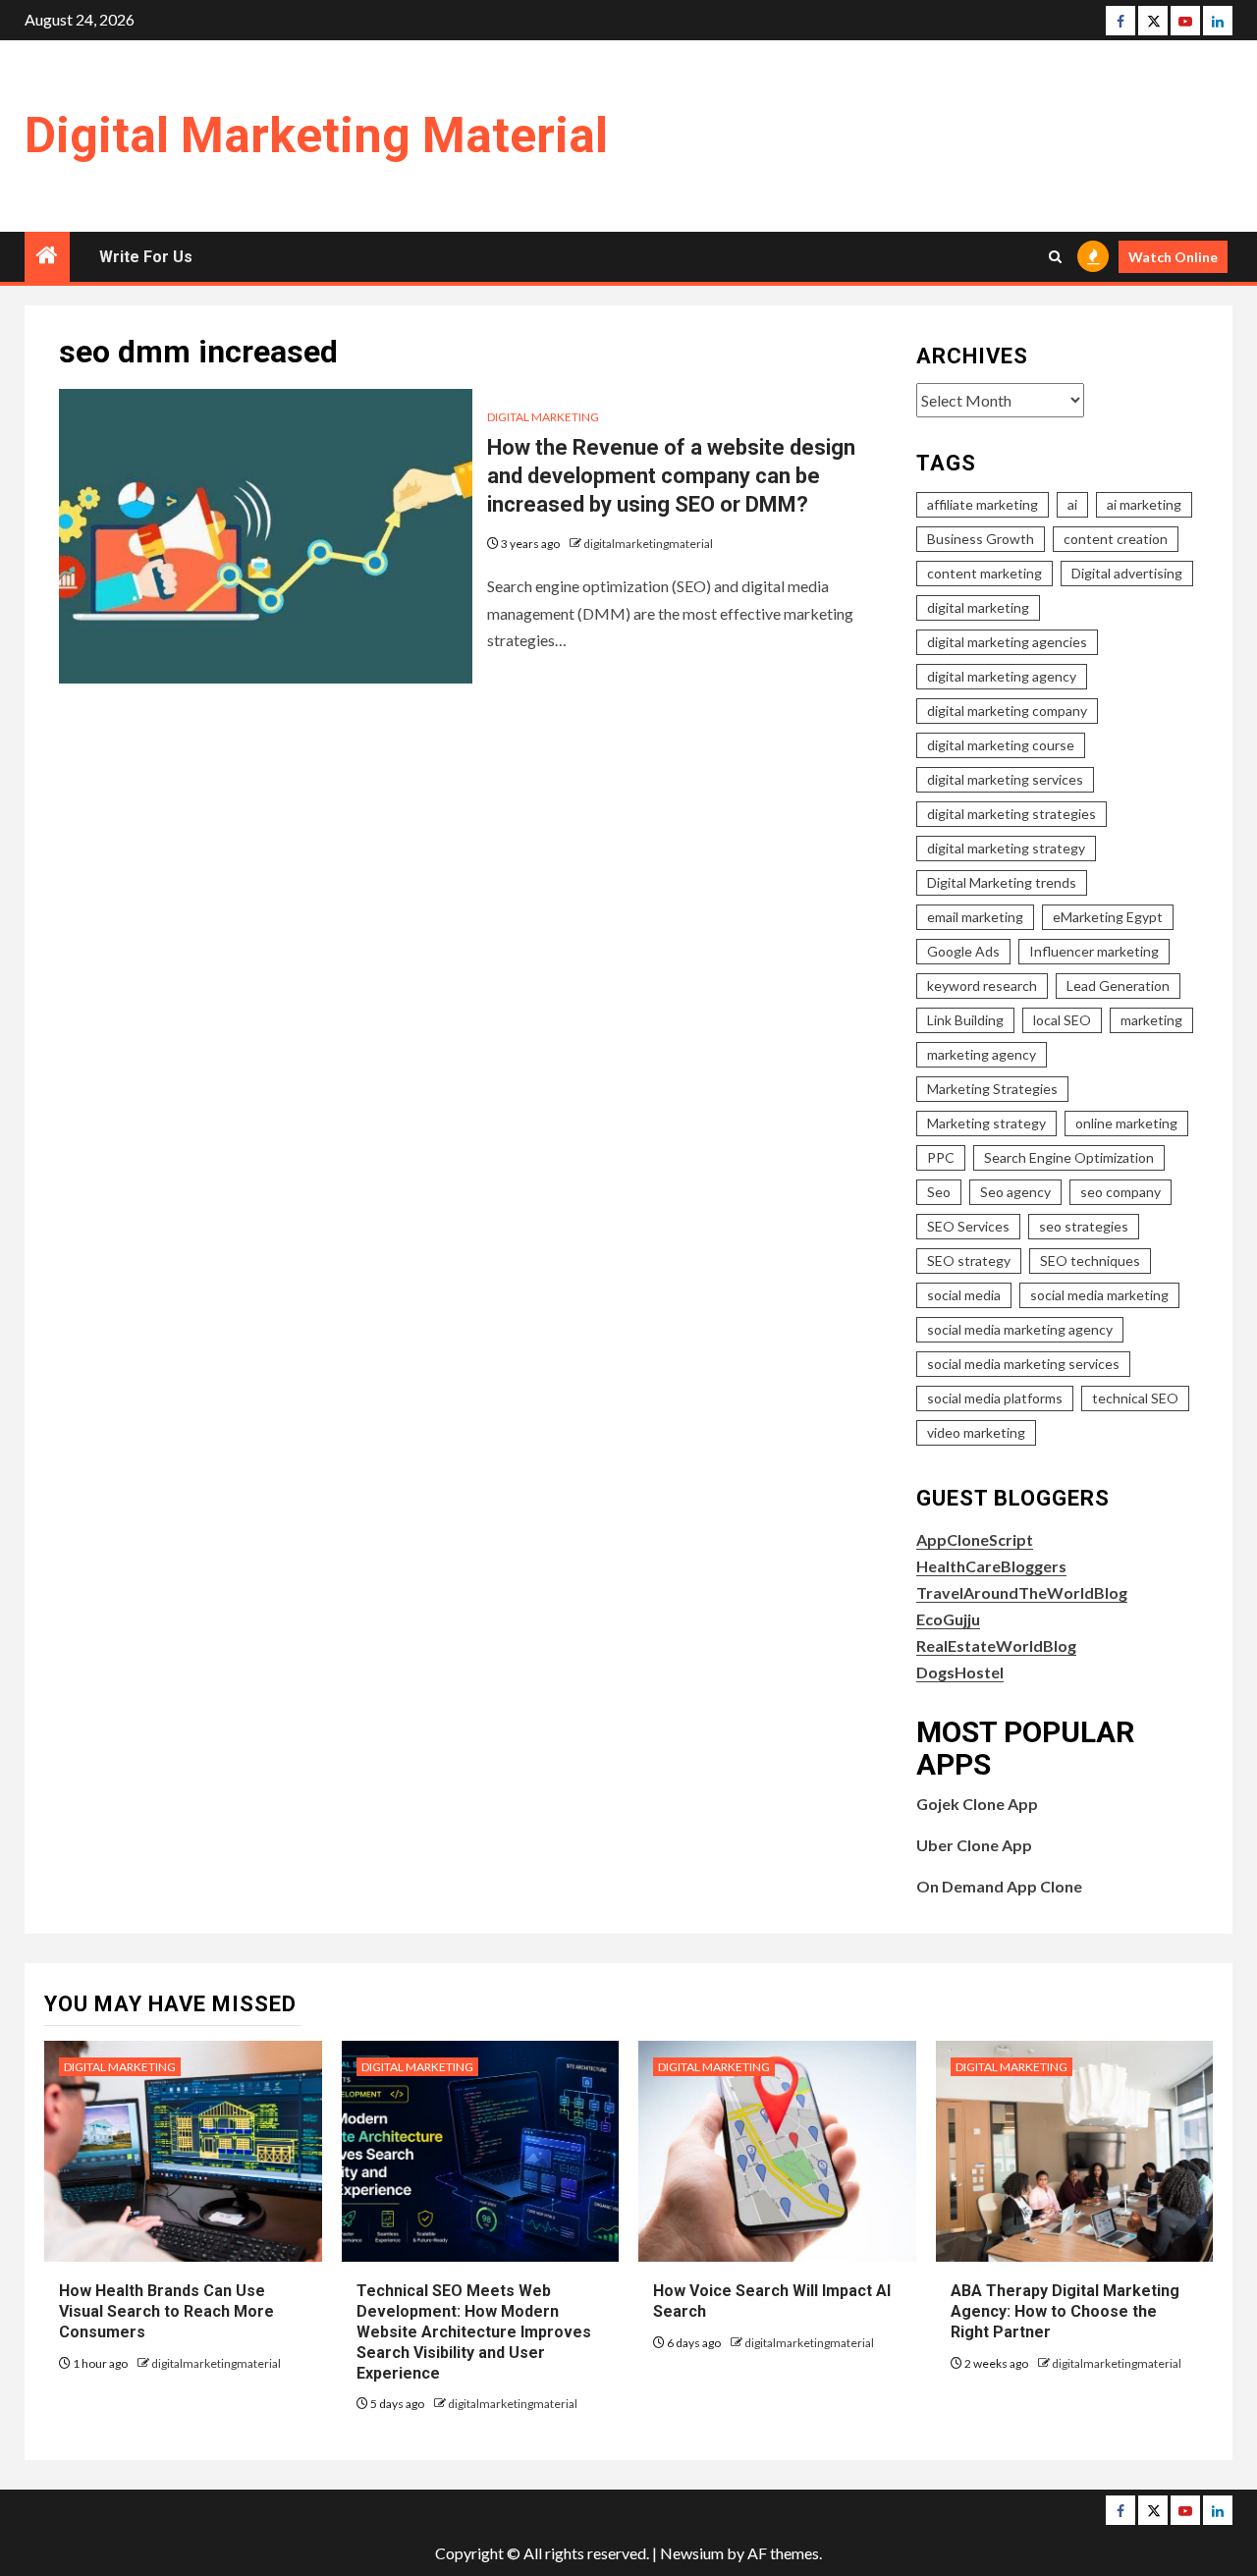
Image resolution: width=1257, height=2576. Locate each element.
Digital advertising (1127, 573)
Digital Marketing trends (1002, 882)
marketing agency (982, 1054)
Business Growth (981, 539)
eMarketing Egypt (1108, 917)
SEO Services (968, 1226)
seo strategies (1084, 1226)
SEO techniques (1090, 1261)
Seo (939, 1192)
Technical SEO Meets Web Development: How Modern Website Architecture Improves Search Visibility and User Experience (474, 2331)
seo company (1120, 1192)
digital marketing (978, 607)
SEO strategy (969, 1261)
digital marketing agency (1002, 676)
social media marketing (1099, 1295)
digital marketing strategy (1006, 848)
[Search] (1055, 257)
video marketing (976, 1432)
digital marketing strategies (1011, 814)
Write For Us (146, 257)
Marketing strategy (986, 1123)
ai (1072, 504)
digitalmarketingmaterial (648, 544)
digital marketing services (1005, 779)
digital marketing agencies (1007, 642)
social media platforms (995, 1398)
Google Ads (963, 951)
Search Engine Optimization (1069, 1157)
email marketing (975, 917)
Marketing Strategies (992, 1089)
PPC (941, 1157)
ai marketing (1144, 504)
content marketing (984, 573)
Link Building (965, 1020)
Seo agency (1015, 1192)
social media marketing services (1023, 1364)
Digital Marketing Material (316, 136)
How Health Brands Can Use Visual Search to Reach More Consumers (166, 2311)
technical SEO (1135, 1398)
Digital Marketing (543, 417)
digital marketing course (1001, 745)
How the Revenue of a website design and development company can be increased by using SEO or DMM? (671, 475)
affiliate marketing (983, 504)
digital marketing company (1007, 711)
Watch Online (1173, 257)
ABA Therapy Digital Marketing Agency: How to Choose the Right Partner (1065, 2311)
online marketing (1126, 1123)
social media (964, 1295)
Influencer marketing (1094, 951)
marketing (1151, 1020)
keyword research (982, 986)
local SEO (1062, 1020)
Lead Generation (1118, 986)
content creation (1116, 539)
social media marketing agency (1020, 1329)
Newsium (692, 2553)
